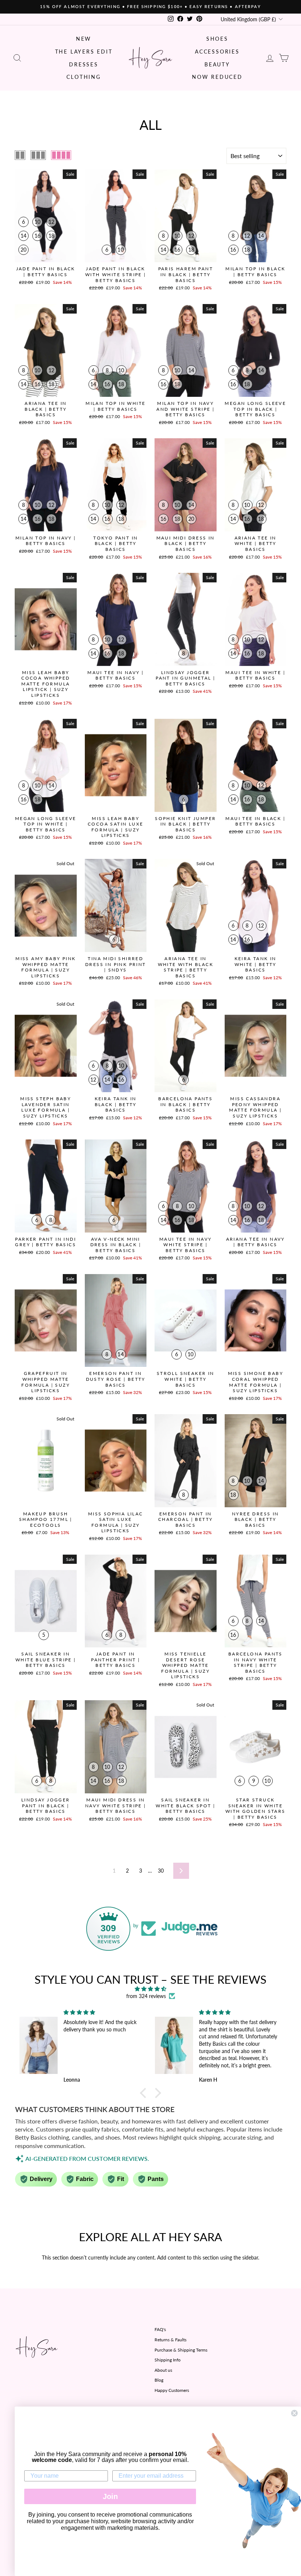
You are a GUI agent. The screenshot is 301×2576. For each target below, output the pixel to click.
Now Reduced (217, 77)
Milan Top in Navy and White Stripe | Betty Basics (185, 409)
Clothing (84, 77)
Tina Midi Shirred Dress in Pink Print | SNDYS (116, 964)
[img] (150, 1989)
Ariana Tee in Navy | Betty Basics (255, 1242)
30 (161, 1871)
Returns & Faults (171, 2340)
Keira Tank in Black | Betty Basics (116, 1104)
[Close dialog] (294, 2413)
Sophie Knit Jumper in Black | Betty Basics (185, 824)
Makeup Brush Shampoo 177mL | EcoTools (46, 1519)
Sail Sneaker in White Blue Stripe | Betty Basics (46, 1660)
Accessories (217, 52)
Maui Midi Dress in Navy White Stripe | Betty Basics (116, 1805)
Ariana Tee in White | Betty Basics (255, 544)
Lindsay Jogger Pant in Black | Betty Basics (46, 1805)
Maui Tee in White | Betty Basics (255, 675)
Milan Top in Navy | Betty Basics (46, 541)
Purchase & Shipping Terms (181, 2350)
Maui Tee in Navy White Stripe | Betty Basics (185, 1245)
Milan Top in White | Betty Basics (115, 406)
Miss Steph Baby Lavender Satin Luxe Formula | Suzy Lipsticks (46, 1107)
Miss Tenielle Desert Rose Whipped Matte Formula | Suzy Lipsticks (185, 1665)
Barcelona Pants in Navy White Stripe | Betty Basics (255, 1662)
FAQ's (160, 2329)
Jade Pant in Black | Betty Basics (46, 272)
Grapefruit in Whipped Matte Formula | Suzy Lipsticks (46, 1382)
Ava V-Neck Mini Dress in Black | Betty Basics (116, 1245)
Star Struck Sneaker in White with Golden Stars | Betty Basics (255, 1808)
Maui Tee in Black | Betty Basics (255, 821)
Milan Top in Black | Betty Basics (255, 272)
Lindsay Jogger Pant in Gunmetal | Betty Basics (185, 678)
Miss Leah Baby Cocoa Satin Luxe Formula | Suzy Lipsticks (115, 827)
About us (163, 2370)
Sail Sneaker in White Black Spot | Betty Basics (185, 1805)
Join (110, 2496)
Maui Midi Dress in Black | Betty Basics (186, 544)
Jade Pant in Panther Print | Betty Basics (115, 1660)
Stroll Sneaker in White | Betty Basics (186, 1379)
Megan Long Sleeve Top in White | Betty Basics (46, 824)
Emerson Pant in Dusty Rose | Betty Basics (116, 1379)
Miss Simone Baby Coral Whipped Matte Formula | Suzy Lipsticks (255, 1382)
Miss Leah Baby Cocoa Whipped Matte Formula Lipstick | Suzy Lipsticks (46, 684)
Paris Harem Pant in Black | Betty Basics (186, 274)
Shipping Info (168, 2360)
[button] (145, 2093)
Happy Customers (172, 2390)
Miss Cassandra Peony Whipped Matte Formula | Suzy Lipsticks (255, 1107)
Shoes (217, 39)
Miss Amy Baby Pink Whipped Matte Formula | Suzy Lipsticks (46, 967)
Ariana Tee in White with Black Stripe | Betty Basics (186, 967)
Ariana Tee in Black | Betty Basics (46, 409)
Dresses (84, 64)
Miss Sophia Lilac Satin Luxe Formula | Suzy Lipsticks (116, 1522)
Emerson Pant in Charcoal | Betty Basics (185, 1519)
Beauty (217, 64)
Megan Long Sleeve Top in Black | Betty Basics (255, 409)
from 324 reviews (146, 1996)
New (84, 39)
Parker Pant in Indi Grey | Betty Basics (46, 1242)
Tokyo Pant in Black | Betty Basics (115, 544)
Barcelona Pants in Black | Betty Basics (185, 1104)
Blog (159, 2380)
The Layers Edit (84, 52)
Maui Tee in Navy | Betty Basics (115, 675)
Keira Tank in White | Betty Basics (255, 964)
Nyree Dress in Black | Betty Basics (255, 1519)
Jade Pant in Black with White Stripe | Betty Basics (116, 274)
